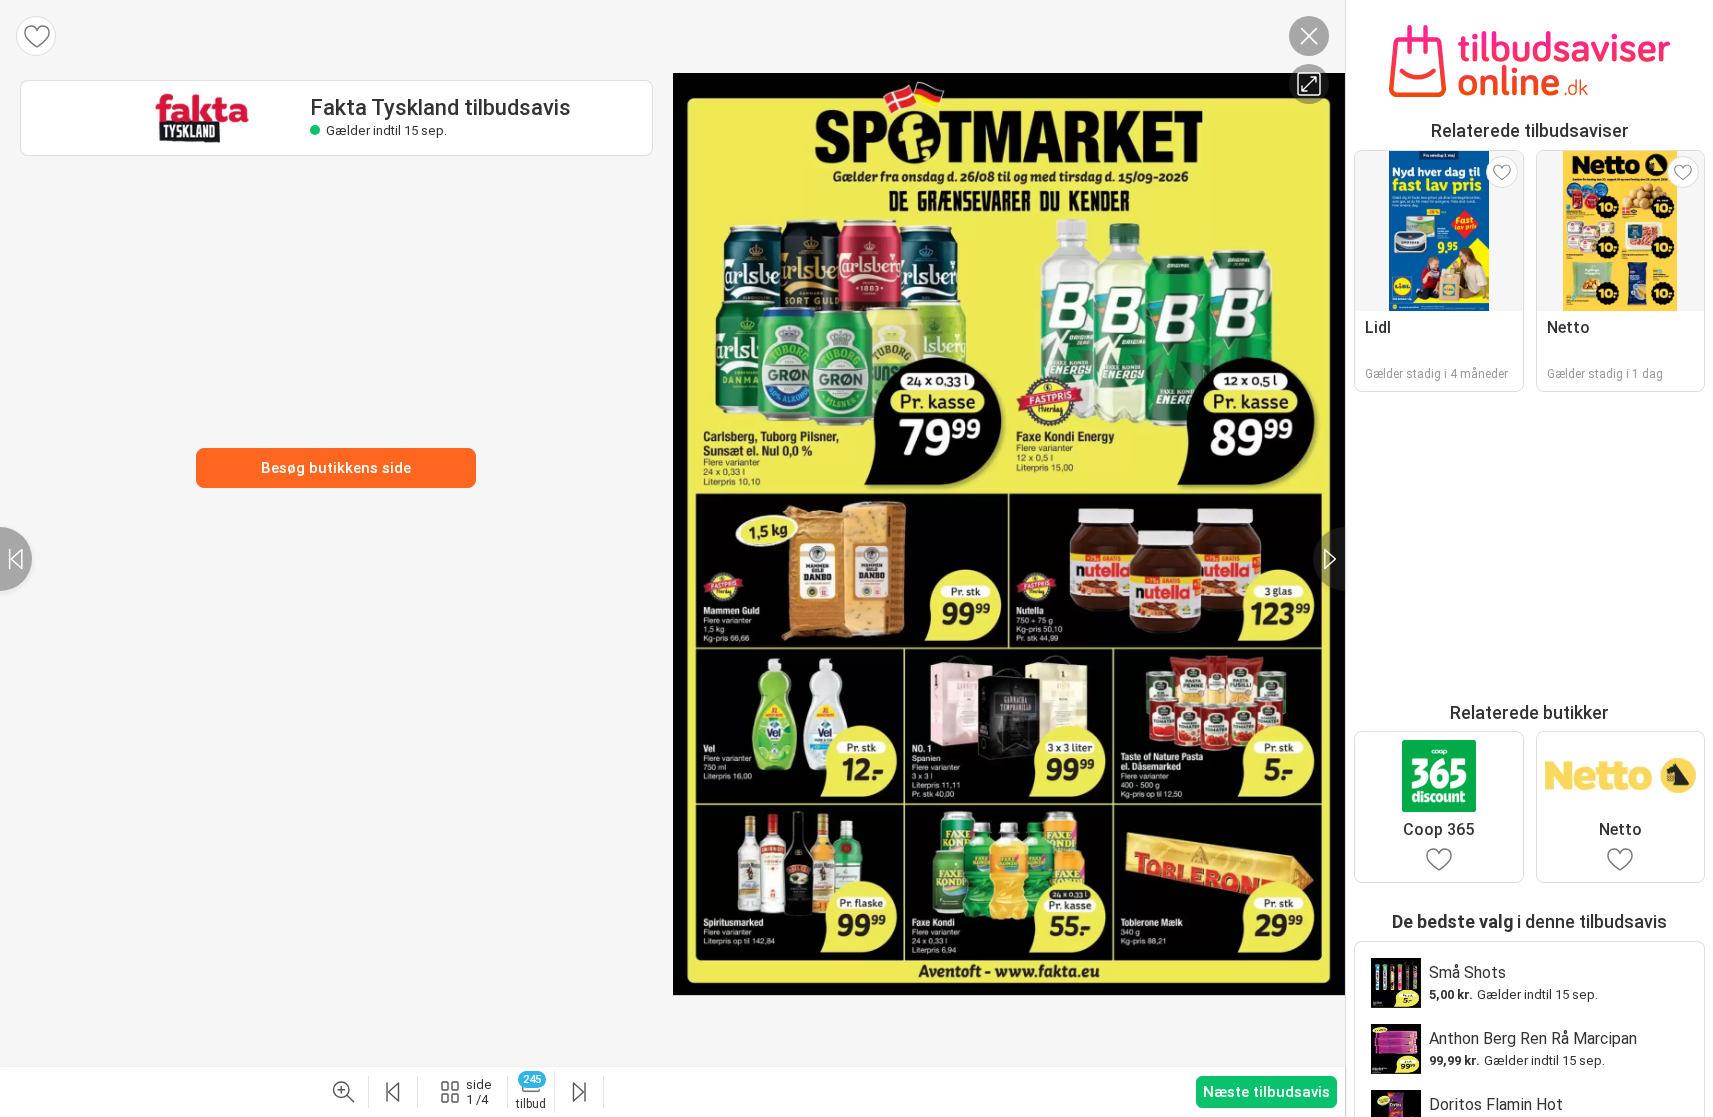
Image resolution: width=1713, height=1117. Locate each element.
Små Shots (1467, 972)
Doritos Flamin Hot (1496, 1104)
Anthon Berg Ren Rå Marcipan (1533, 1038)
